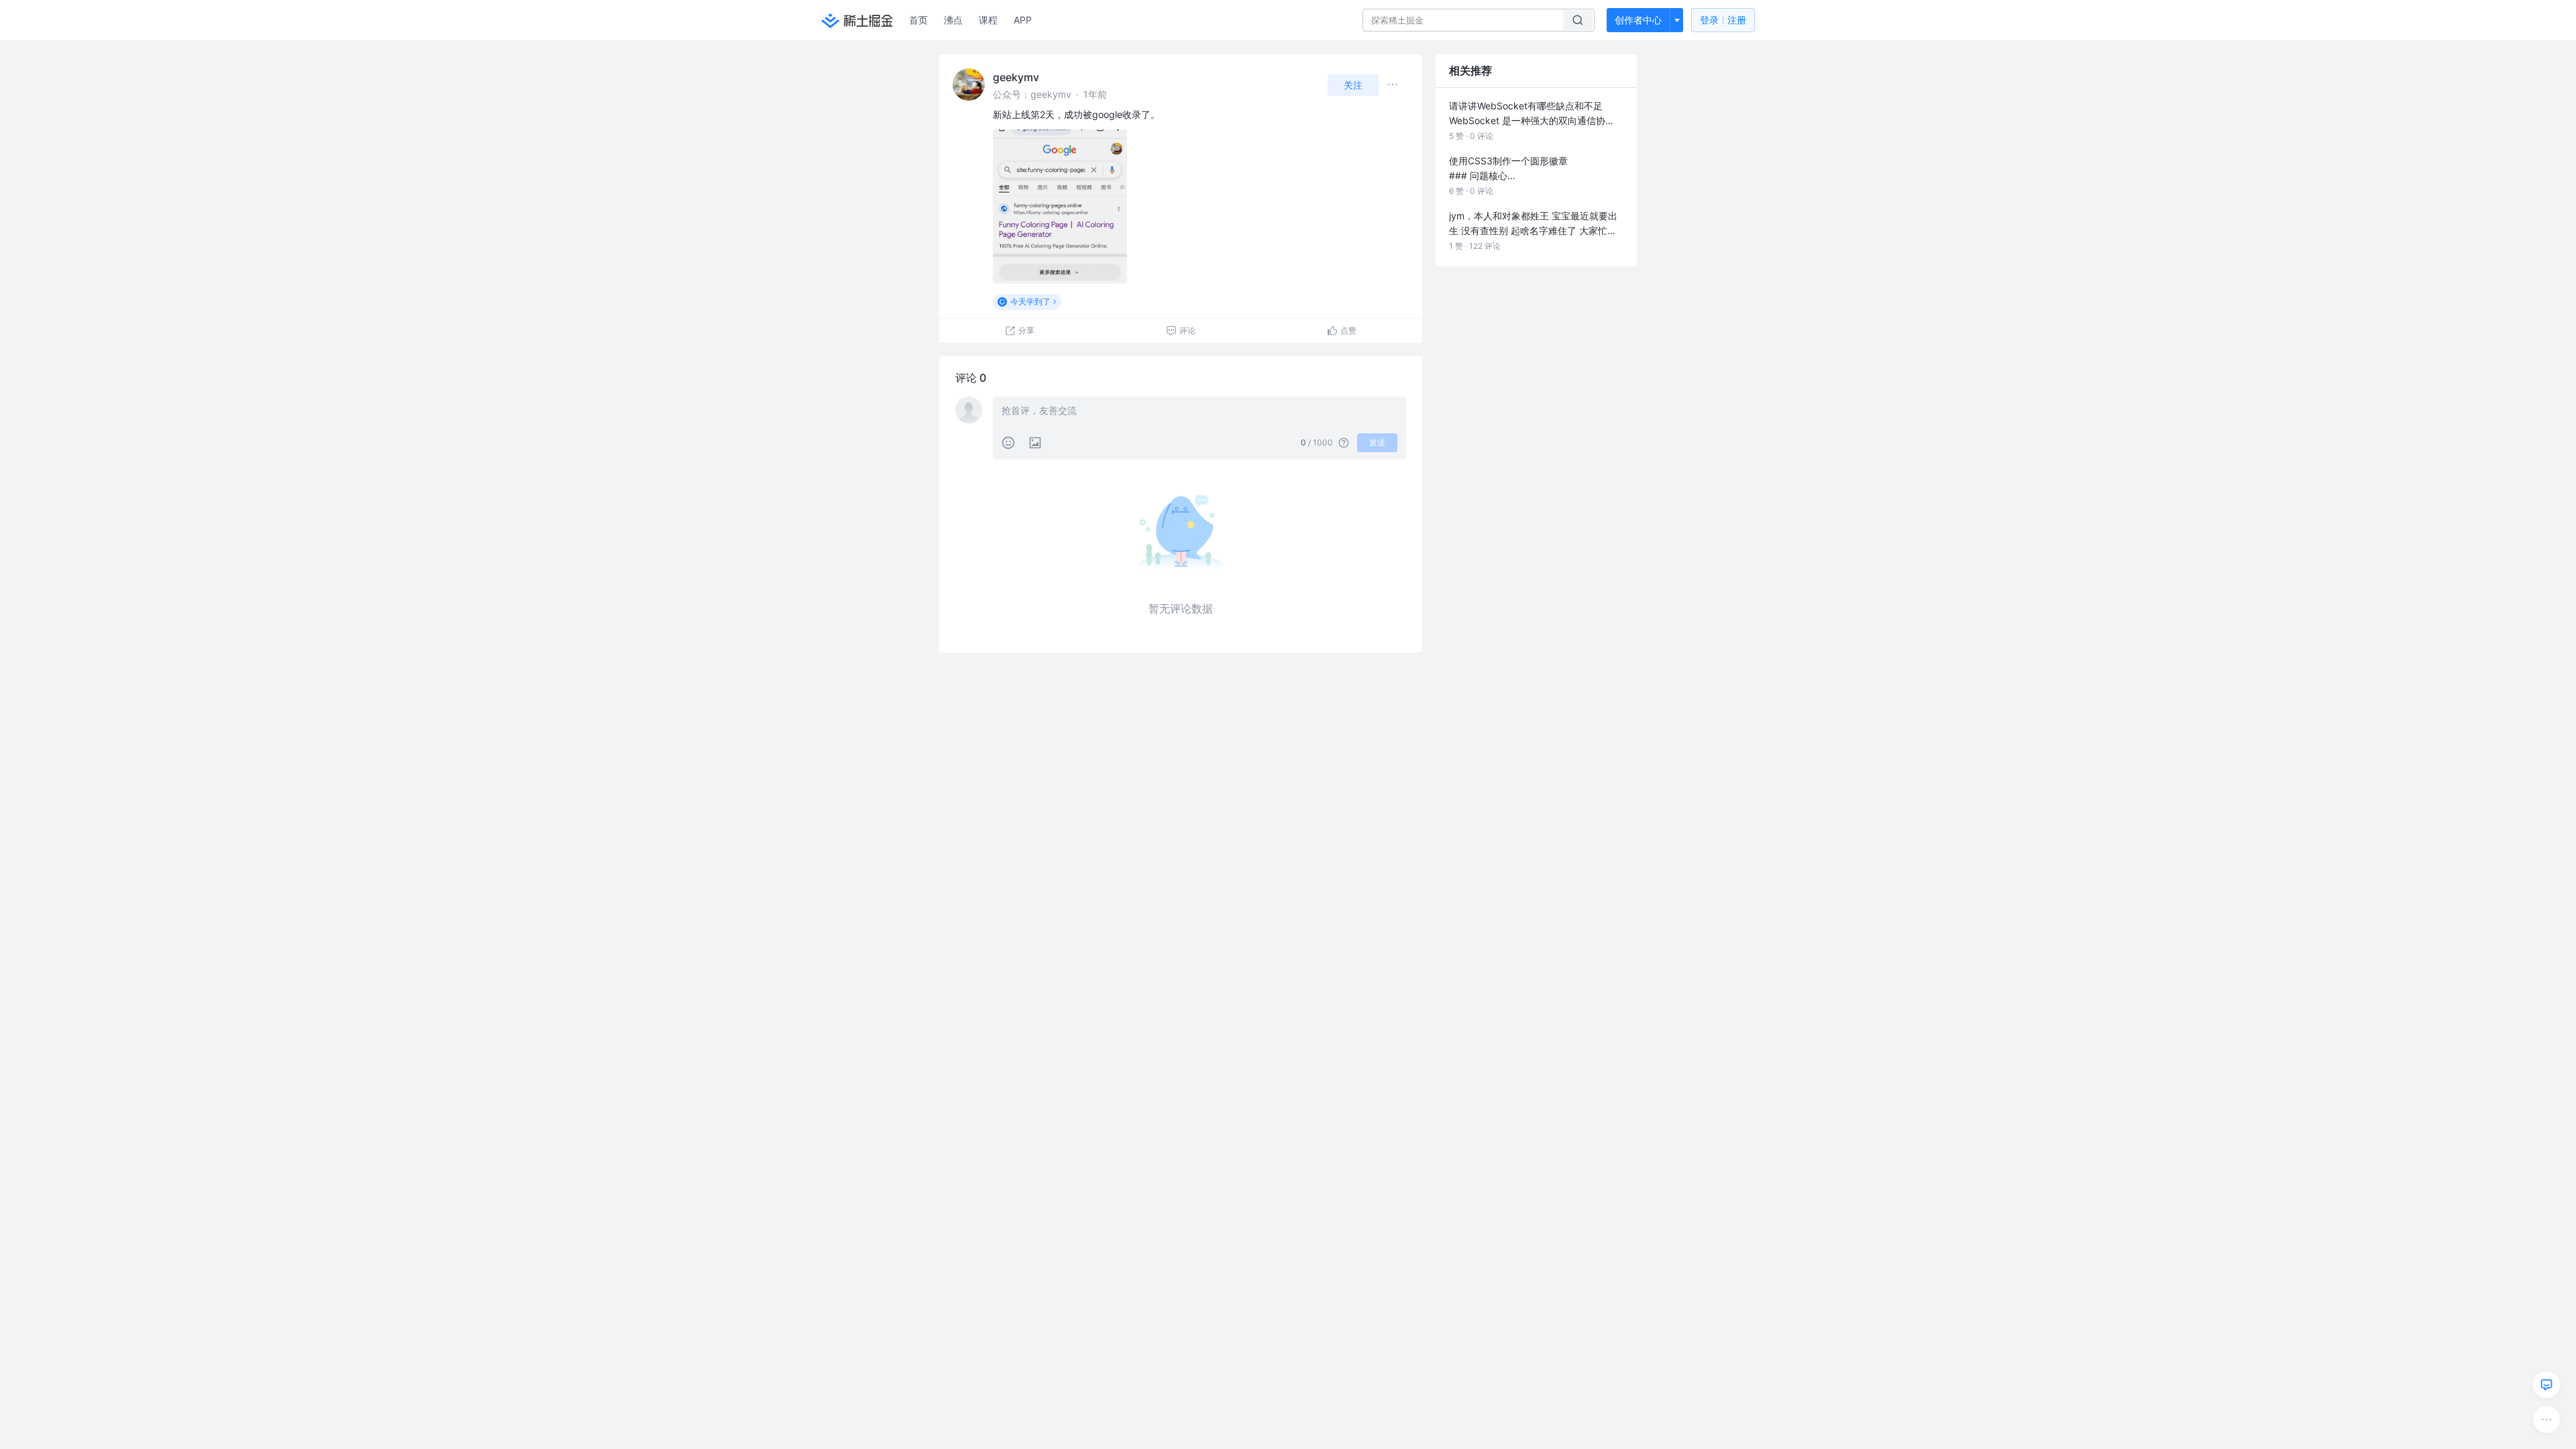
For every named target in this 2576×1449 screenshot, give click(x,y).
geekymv (1016, 77)
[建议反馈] (2546, 1385)
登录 (1723, 20)
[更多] (2546, 1419)
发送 (1377, 442)
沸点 (953, 20)
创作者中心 (1638, 20)
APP (1023, 20)
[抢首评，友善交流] (1199, 412)
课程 (988, 20)
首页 (918, 20)
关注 (1353, 85)
